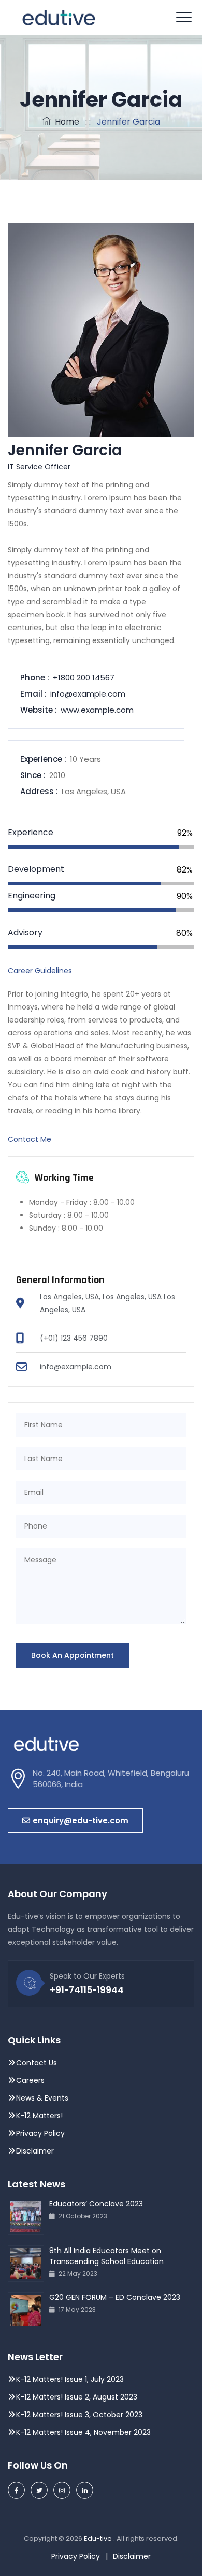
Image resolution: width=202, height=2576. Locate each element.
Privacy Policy (41, 2133)
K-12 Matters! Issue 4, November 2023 (83, 2432)
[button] (75, 1821)
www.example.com (97, 710)
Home (65, 122)
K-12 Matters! (39, 2116)
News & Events (42, 2098)
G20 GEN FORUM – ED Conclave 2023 (115, 2297)
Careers (30, 2080)
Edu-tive (99, 2538)
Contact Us (37, 2063)
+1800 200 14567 (84, 678)
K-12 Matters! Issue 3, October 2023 (79, 2415)
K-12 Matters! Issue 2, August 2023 (77, 2397)
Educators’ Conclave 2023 (96, 2204)
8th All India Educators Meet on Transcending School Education (106, 2256)
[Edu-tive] (59, 17)
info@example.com (88, 694)
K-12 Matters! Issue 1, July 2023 (70, 2379)
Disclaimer (35, 2151)
